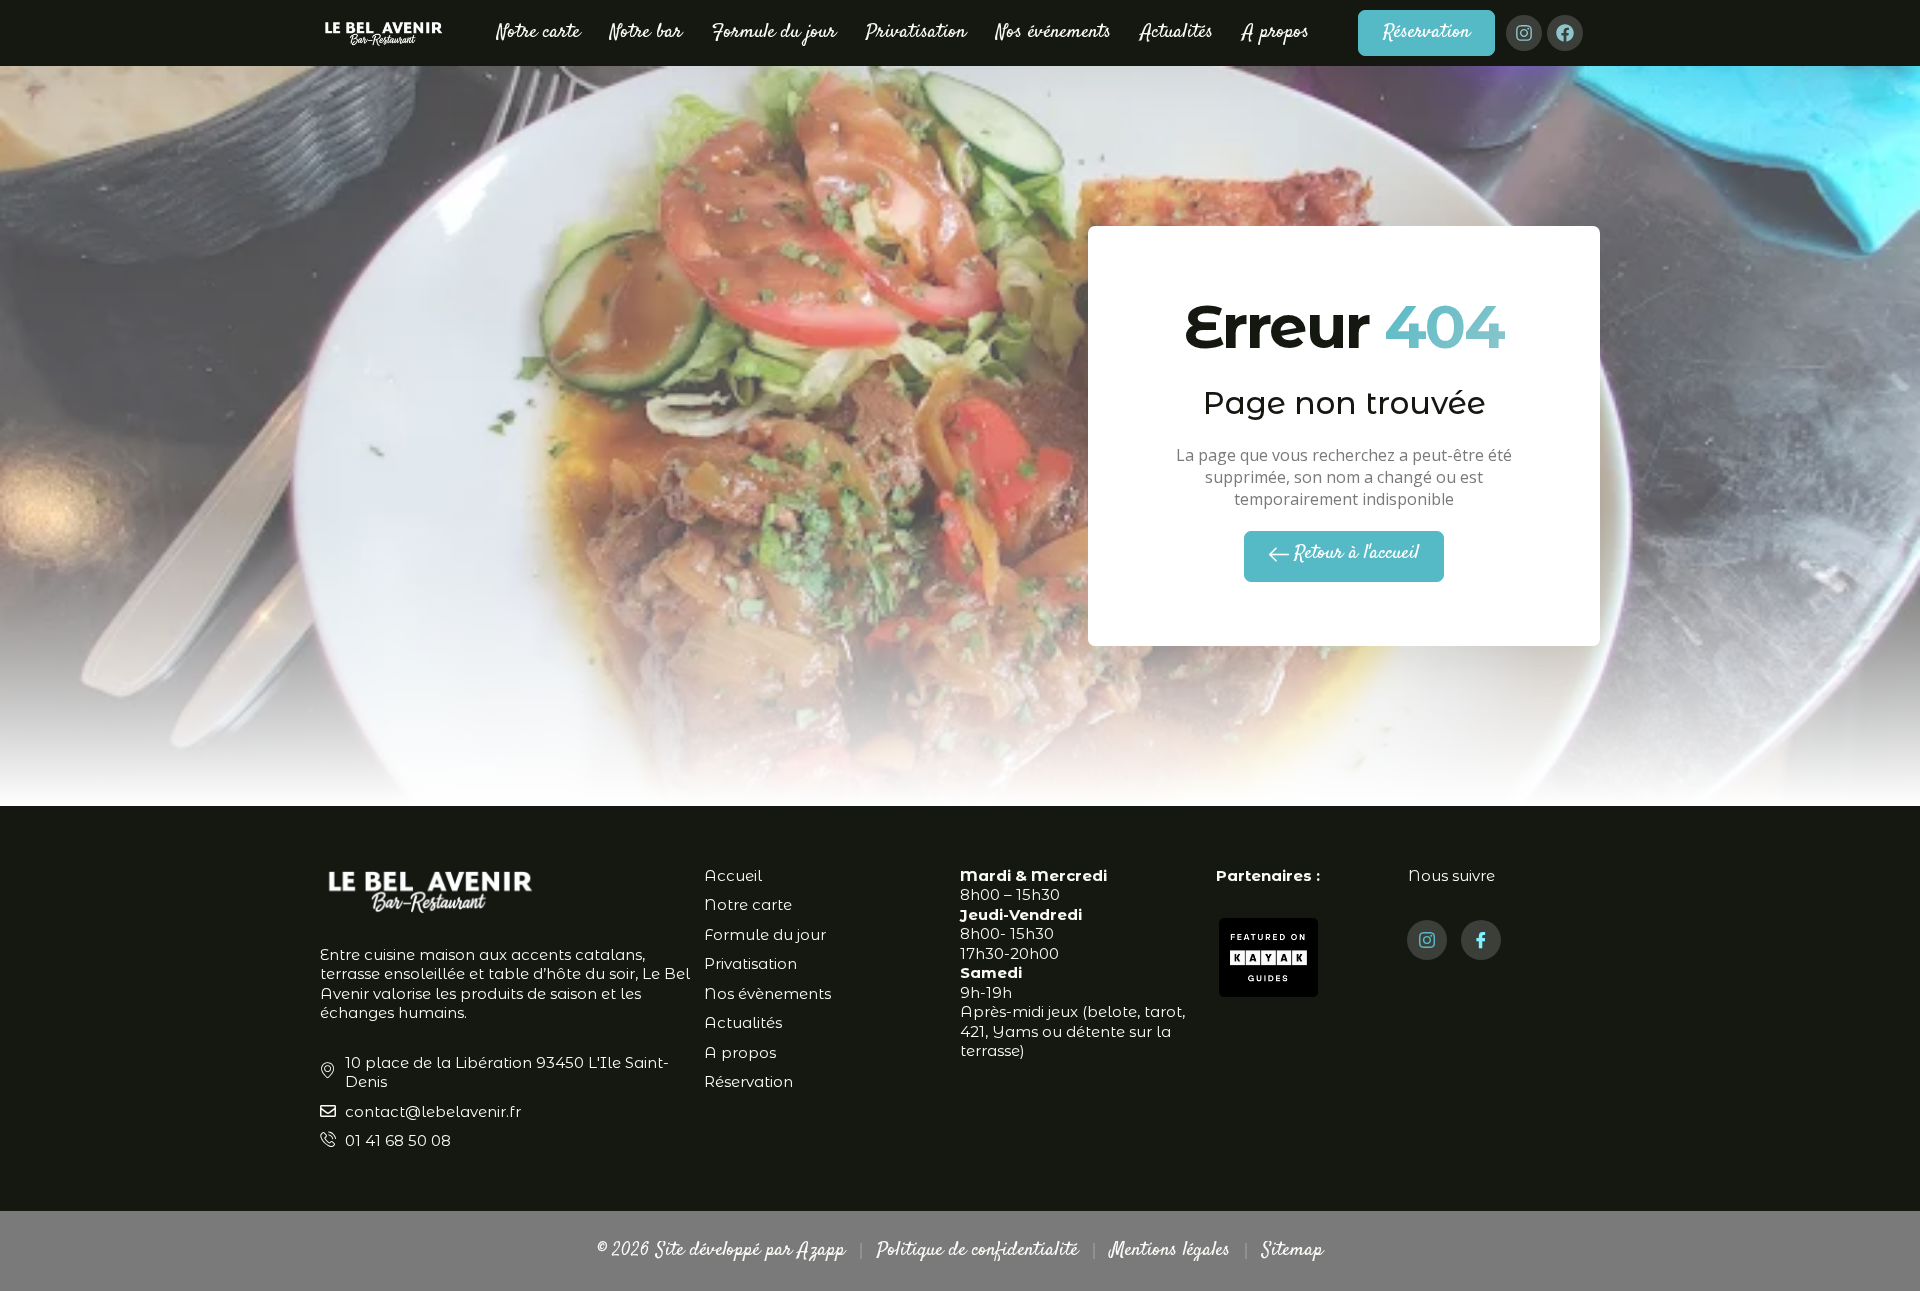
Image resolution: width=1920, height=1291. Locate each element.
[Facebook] (1565, 33)
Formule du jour (774, 32)
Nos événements (1053, 32)
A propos (1276, 32)
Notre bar (646, 32)
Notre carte (538, 32)
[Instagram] (1524, 33)
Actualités (1177, 32)
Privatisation (916, 32)
